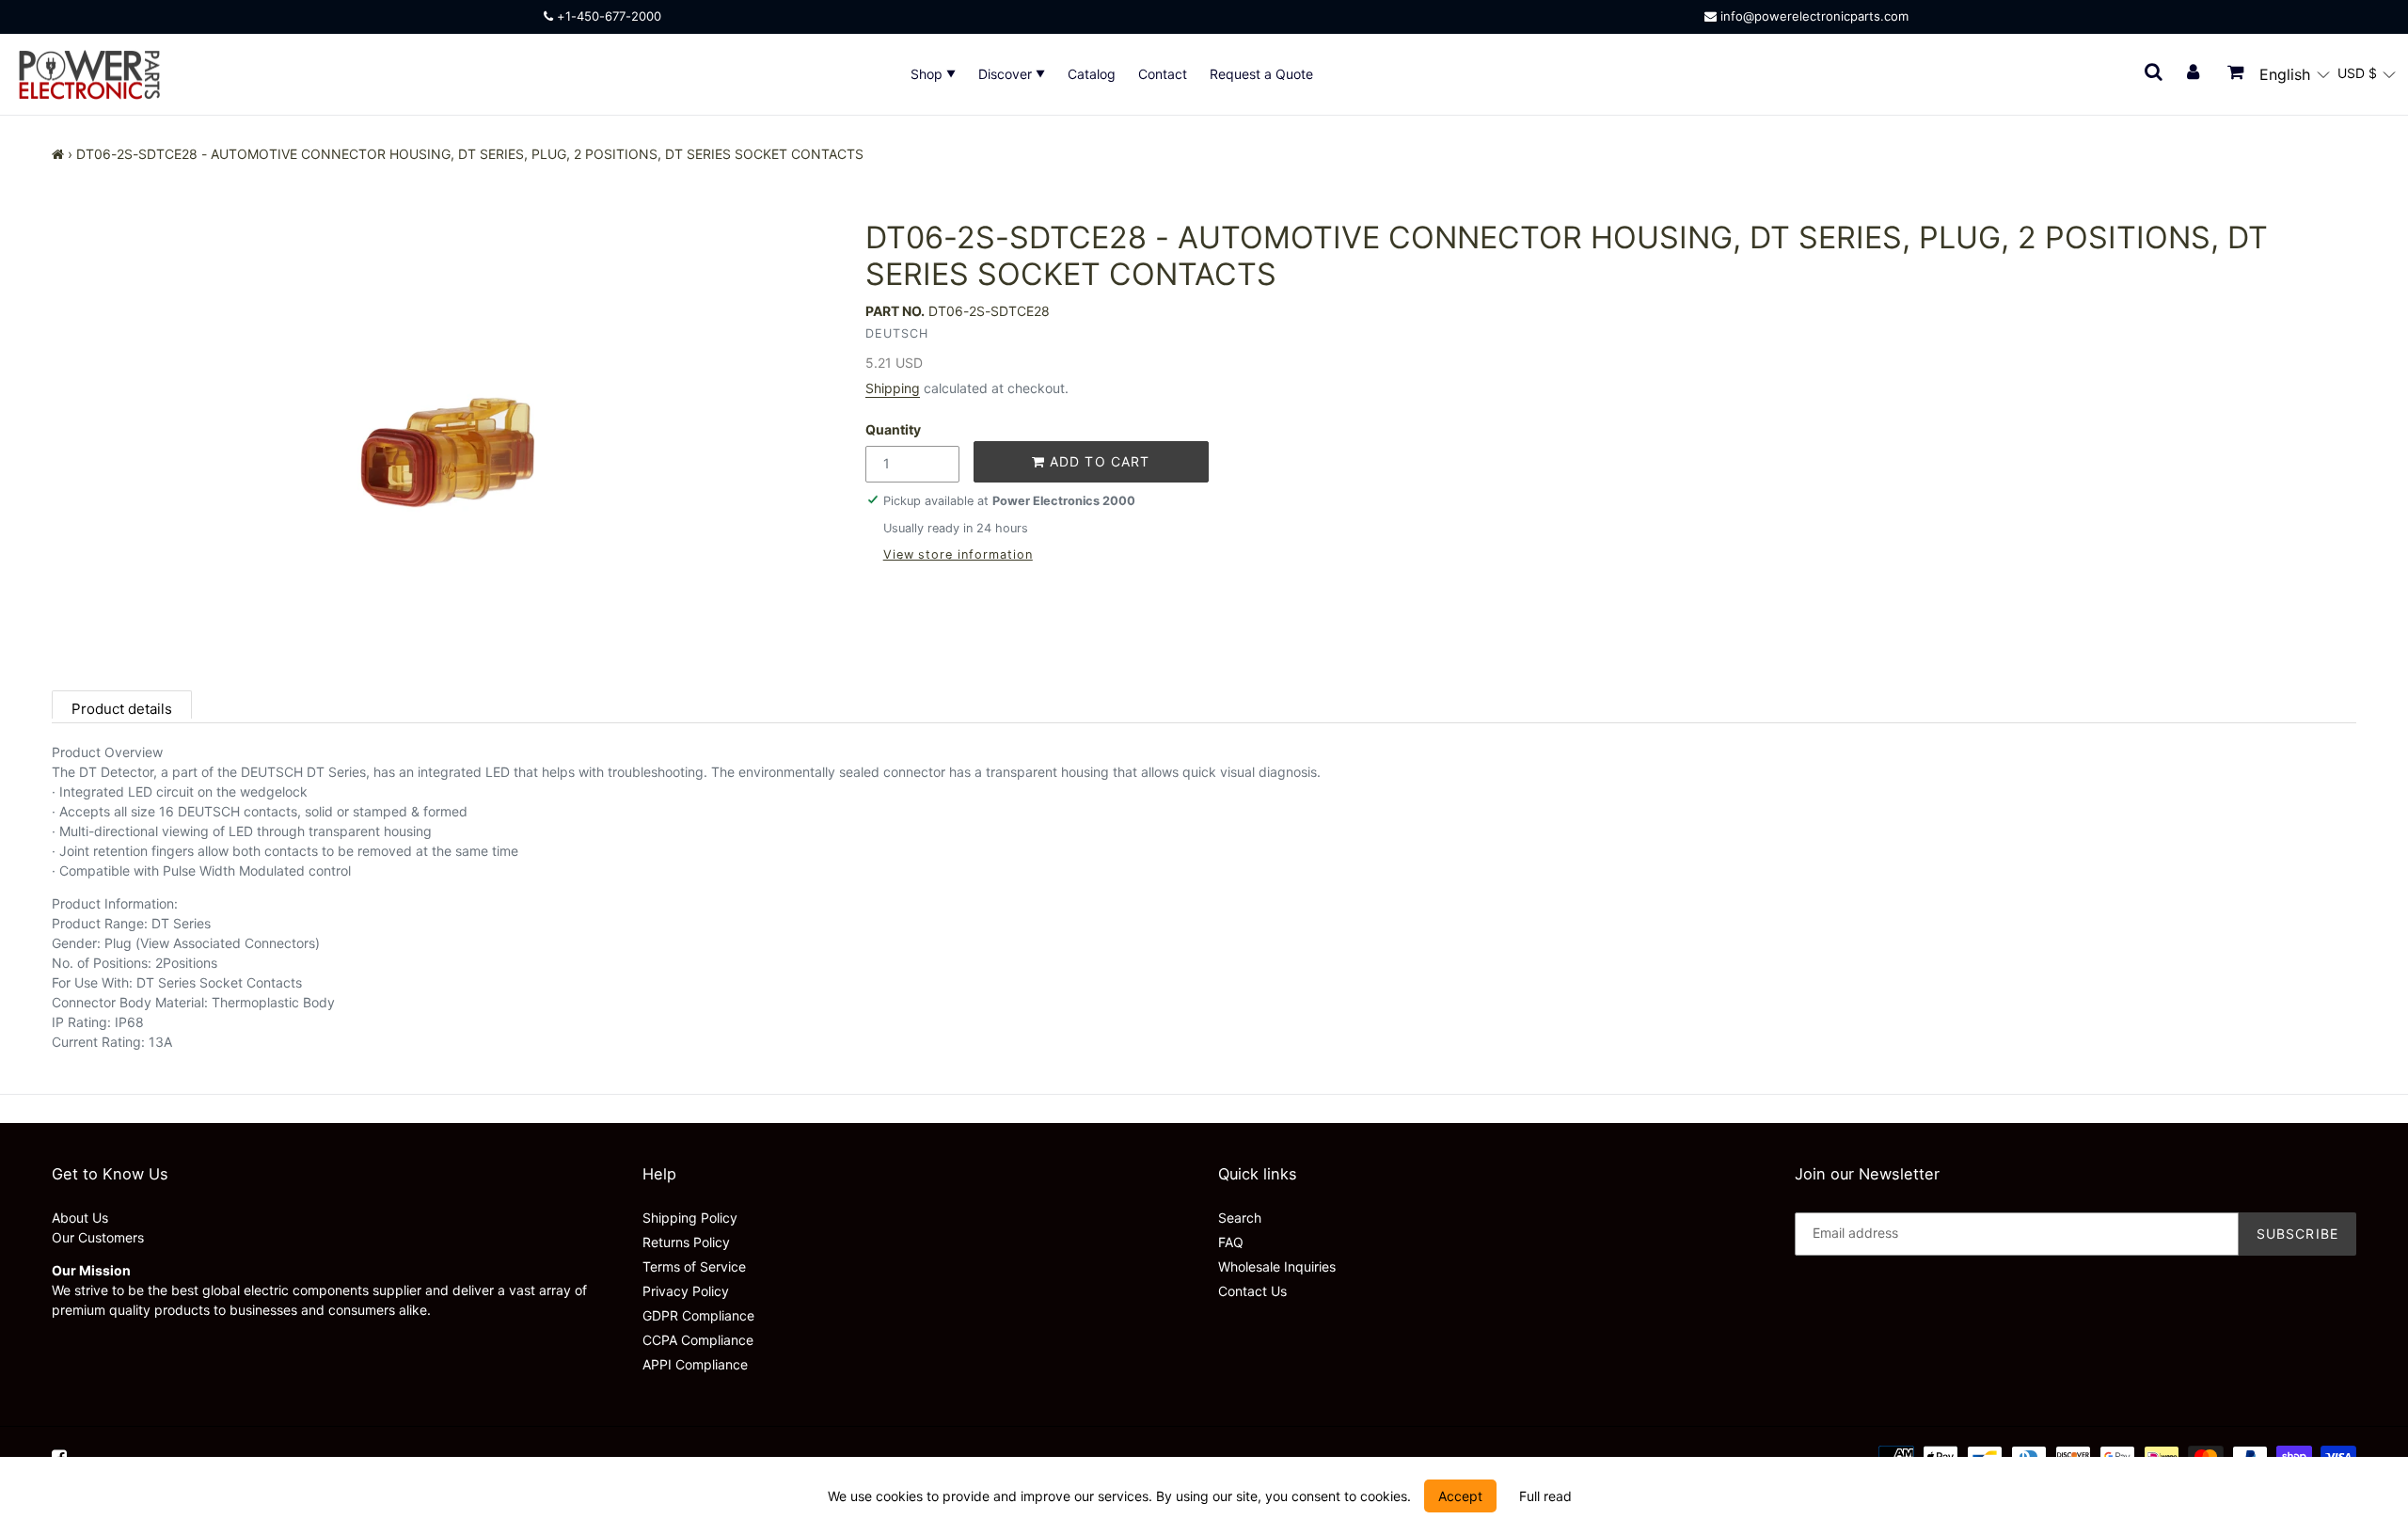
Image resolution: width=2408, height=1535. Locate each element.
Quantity (893, 429)
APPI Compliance (695, 1364)
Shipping (893, 388)
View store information (958, 554)
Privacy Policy (686, 1291)
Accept (1460, 1496)
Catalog (1092, 74)
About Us (80, 1218)
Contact (1163, 74)
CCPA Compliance (698, 1340)
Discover (1007, 74)
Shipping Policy (690, 1218)
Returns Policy (686, 1242)
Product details (122, 709)
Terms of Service (694, 1266)
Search (1240, 1218)
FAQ (1231, 1242)
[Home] (58, 154)
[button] (2295, 74)
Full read (1545, 1496)
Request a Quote (1261, 74)
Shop (928, 74)
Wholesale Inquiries (1277, 1266)
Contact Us (1252, 1291)
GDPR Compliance (698, 1315)
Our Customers (98, 1237)
